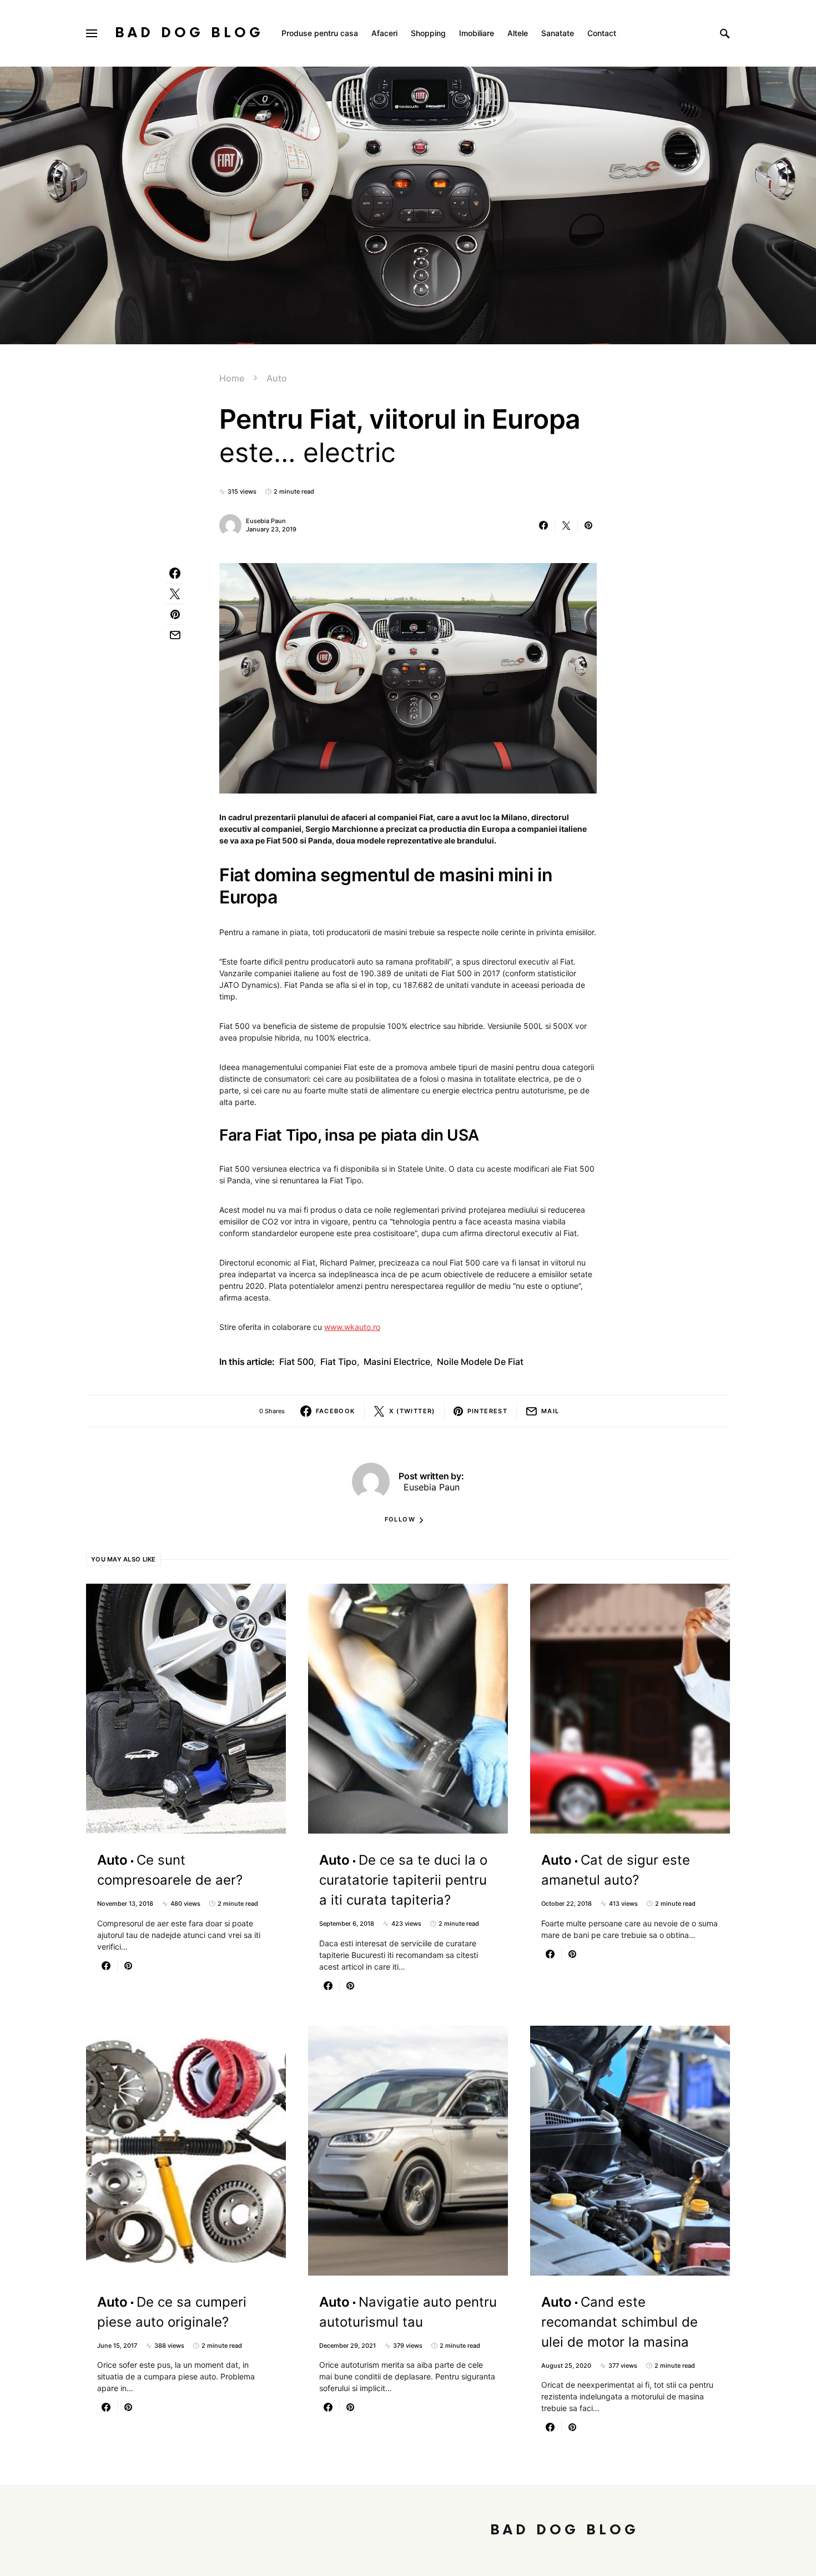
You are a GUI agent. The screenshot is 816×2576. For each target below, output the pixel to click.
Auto (277, 378)
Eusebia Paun (266, 521)
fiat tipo (339, 1362)
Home (232, 378)
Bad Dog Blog (189, 33)
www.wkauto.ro (352, 1327)
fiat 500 (296, 1362)
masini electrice (397, 1362)
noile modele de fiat (480, 1362)
